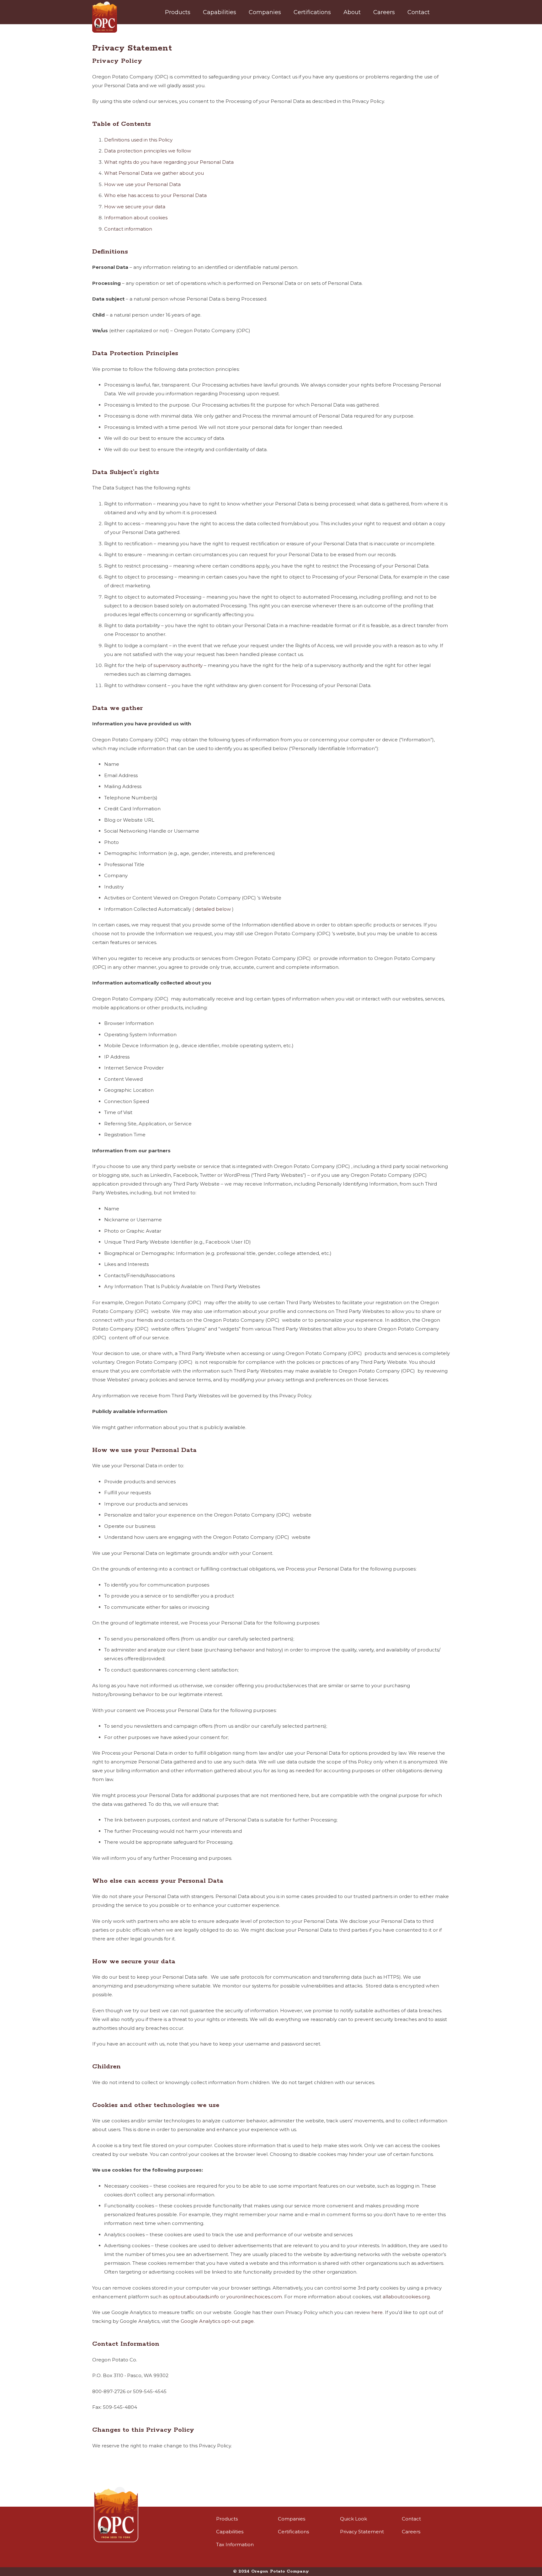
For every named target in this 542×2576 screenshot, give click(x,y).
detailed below (213, 909)
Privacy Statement (362, 2532)
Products (227, 2519)
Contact (411, 2519)
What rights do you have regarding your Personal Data (169, 162)
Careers (411, 2532)
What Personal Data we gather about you (154, 173)
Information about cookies (136, 218)
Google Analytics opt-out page (217, 2321)
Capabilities (230, 2532)
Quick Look (353, 2519)
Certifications (293, 2532)
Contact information (128, 229)
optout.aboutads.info (194, 2297)
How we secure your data (135, 207)
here (377, 2312)
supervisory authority (178, 665)
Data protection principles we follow (148, 151)
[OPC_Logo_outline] (116, 2515)
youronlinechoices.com (254, 2297)
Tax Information (235, 2544)
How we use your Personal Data (142, 184)
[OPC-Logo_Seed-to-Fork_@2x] (105, 17)
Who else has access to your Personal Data (155, 195)
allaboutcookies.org (406, 2297)
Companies (292, 2519)
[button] (195, 12)
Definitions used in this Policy (138, 140)
